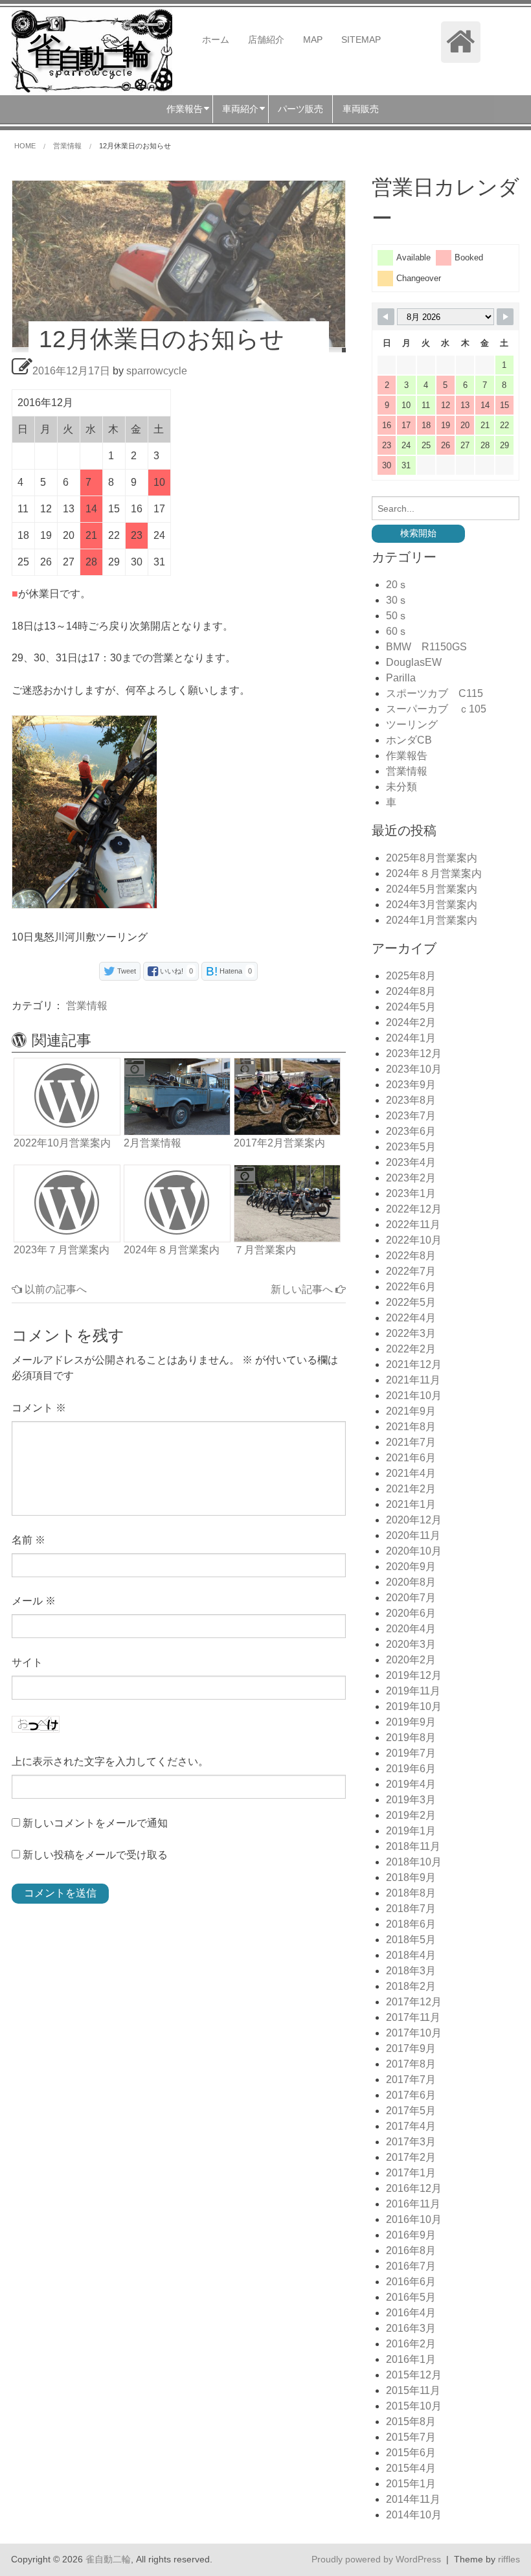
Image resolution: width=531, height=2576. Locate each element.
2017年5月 (411, 2111)
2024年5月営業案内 (432, 889)
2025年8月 (411, 976)
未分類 (401, 787)
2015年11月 (413, 2390)
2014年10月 (414, 2515)
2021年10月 (414, 1396)
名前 (28, 1540)
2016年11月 (413, 2204)
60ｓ (397, 631)
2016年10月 (414, 2219)
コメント (39, 1408)
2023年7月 (411, 1116)
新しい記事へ (303, 1289)
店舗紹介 (266, 40)
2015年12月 (414, 2375)
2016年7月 (411, 2266)
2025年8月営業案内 (432, 858)
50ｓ (397, 616)
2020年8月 (411, 1582)
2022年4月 (411, 1318)
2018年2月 (411, 1986)
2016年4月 (411, 2313)
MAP (313, 40)
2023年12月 (414, 1054)
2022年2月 (411, 1349)
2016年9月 (411, 2235)
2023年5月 (411, 1147)
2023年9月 (411, 1085)
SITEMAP (361, 40)
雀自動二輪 (108, 2559)
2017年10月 (414, 2033)
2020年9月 (411, 1567)
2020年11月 (413, 1535)
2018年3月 (411, 1971)
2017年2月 (411, 2157)
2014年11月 (413, 2499)
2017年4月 (411, 2126)
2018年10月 (414, 1862)
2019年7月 (411, 1753)
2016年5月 (411, 2297)
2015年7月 (411, 2437)
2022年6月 (411, 1287)
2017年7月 (411, 2080)
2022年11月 (413, 1225)
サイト (27, 1662)
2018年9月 (411, 1877)
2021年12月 (414, 1364)
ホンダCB (409, 740)
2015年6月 (411, 2453)
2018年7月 (411, 1909)
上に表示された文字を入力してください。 (110, 1761)
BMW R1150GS (426, 647)
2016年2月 (411, 2344)
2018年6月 (411, 1924)
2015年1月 (411, 2484)
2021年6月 (411, 1458)
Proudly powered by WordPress (376, 2559)
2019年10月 (414, 1706)
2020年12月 (414, 1520)
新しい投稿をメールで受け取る (95, 1855)
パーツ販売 (300, 109)
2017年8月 (411, 2064)
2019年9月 (411, 1722)
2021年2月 (411, 1489)
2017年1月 (411, 2173)
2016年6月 (411, 2282)
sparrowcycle (157, 371)
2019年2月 (411, 1815)
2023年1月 (411, 1193)
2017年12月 (414, 2002)
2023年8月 (411, 1100)
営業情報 (87, 1006)
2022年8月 (411, 1256)
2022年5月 (411, 1302)
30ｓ (397, 600)
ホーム (216, 40)
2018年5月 (411, 1940)
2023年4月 (411, 1162)
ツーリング (412, 724)
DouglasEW (414, 662)
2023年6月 (411, 1131)
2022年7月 (411, 1271)
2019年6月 (411, 1769)
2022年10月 (414, 1240)
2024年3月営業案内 (432, 905)
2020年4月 (411, 1629)
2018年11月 (413, 1846)
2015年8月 (411, 2422)
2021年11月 (413, 1380)
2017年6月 (411, 2095)
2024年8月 (411, 991)
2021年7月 (411, 1442)
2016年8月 (411, 2251)
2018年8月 (411, 1893)
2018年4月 (411, 1955)
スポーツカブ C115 (435, 693)
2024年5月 (411, 1007)
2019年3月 (411, 1800)
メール (34, 1601)
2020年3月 (411, 1644)
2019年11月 (413, 1691)
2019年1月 (411, 1831)
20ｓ (397, 585)
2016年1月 (411, 2359)
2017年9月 (411, 2048)
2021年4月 (411, 1473)
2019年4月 (411, 1784)
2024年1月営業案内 (432, 920)
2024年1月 (411, 1038)
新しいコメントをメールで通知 (95, 1823)
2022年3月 (411, 1333)
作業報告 (407, 756)
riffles (509, 2559)
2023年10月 (414, 1069)
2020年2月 (411, 1660)
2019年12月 (414, 1675)
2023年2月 (411, 1178)
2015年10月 (414, 2406)
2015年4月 (411, 2468)
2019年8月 (411, 1738)
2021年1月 (411, 1504)
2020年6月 (411, 1613)
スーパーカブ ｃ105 (436, 709)
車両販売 (361, 109)
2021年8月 (411, 1427)
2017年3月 (411, 2142)
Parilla (401, 678)
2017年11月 (413, 2017)
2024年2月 (411, 1022)
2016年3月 (411, 2328)
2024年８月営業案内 (434, 873)
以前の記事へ (54, 1289)
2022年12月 (414, 1209)
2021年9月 (411, 1411)
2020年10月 (414, 1551)
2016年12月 (414, 2188)
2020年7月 (411, 1598)
